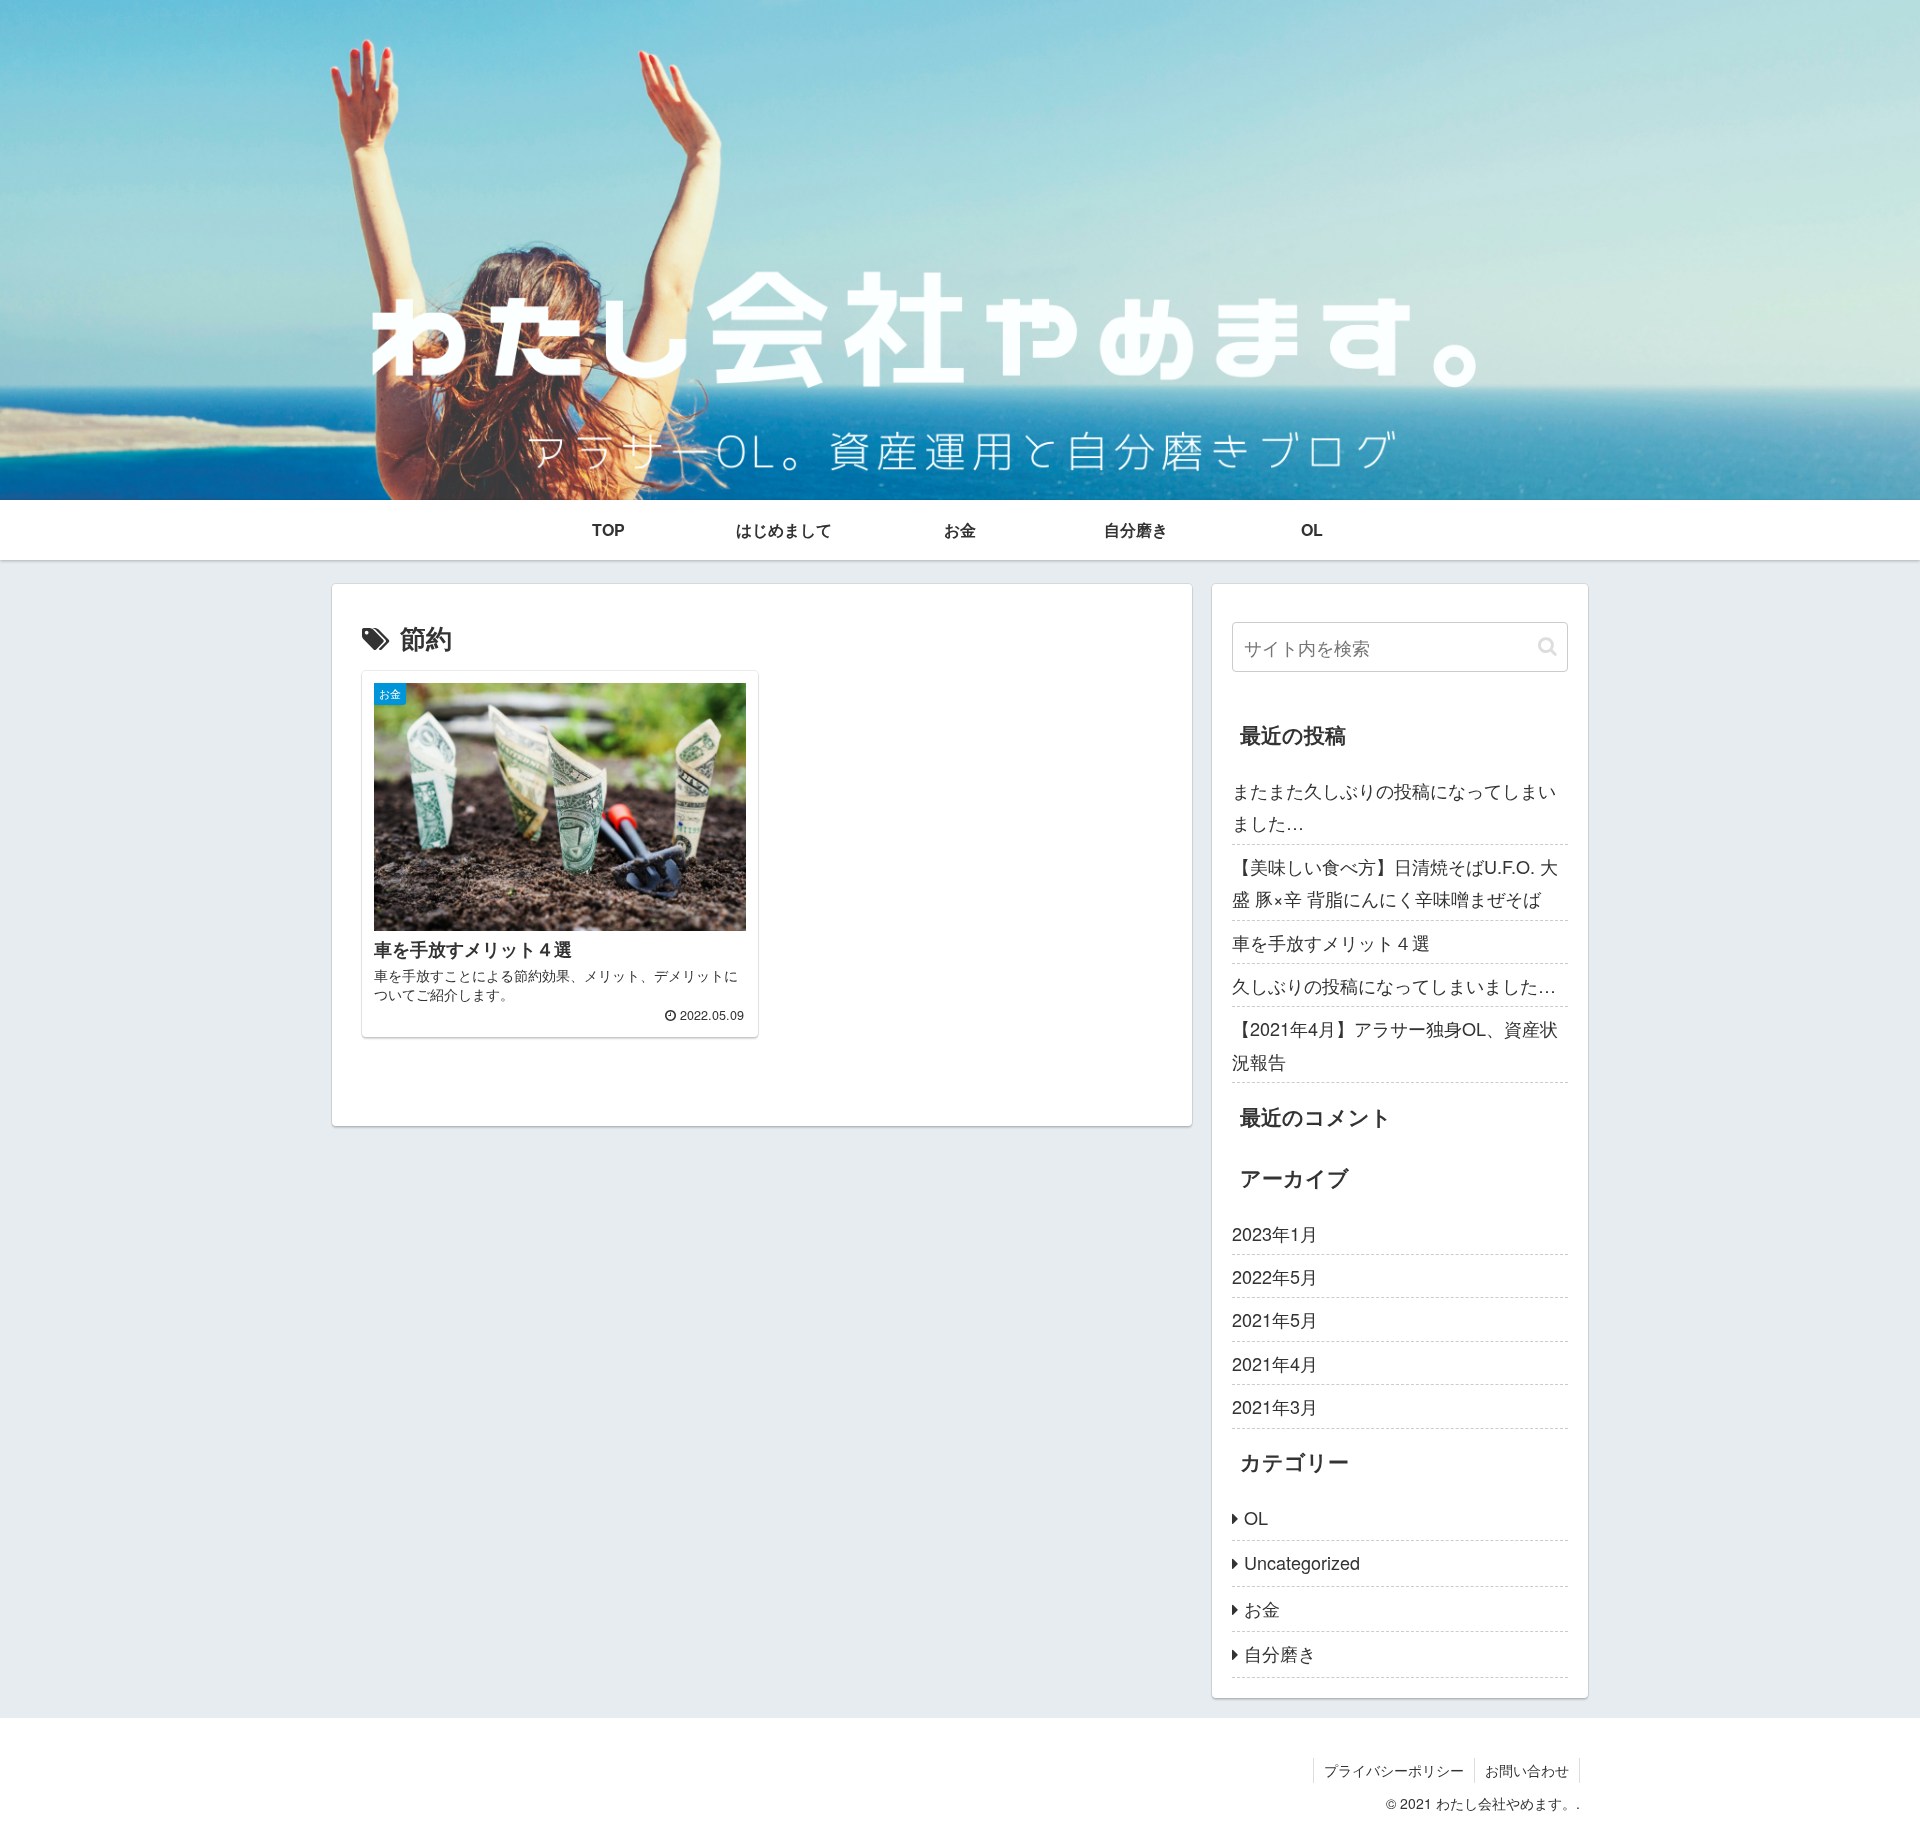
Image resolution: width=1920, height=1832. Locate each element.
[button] (1547, 646)
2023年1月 (1275, 1233)
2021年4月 (1275, 1363)
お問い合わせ (1527, 1770)
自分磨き (1280, 1653)
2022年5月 (1275, 1276)
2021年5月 (1275, 1319)
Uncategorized (1302, 1562)
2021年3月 (1275, 1406)
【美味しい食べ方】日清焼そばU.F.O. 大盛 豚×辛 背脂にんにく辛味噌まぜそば (1395, 882)
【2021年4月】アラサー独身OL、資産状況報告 (1395, 1044)
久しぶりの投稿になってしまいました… (1394, 985)
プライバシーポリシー (1394, 1770)
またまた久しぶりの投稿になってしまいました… (1394, 806)
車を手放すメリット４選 (1331, 942)
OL (1256, 1517)
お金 (1262, 1608)
